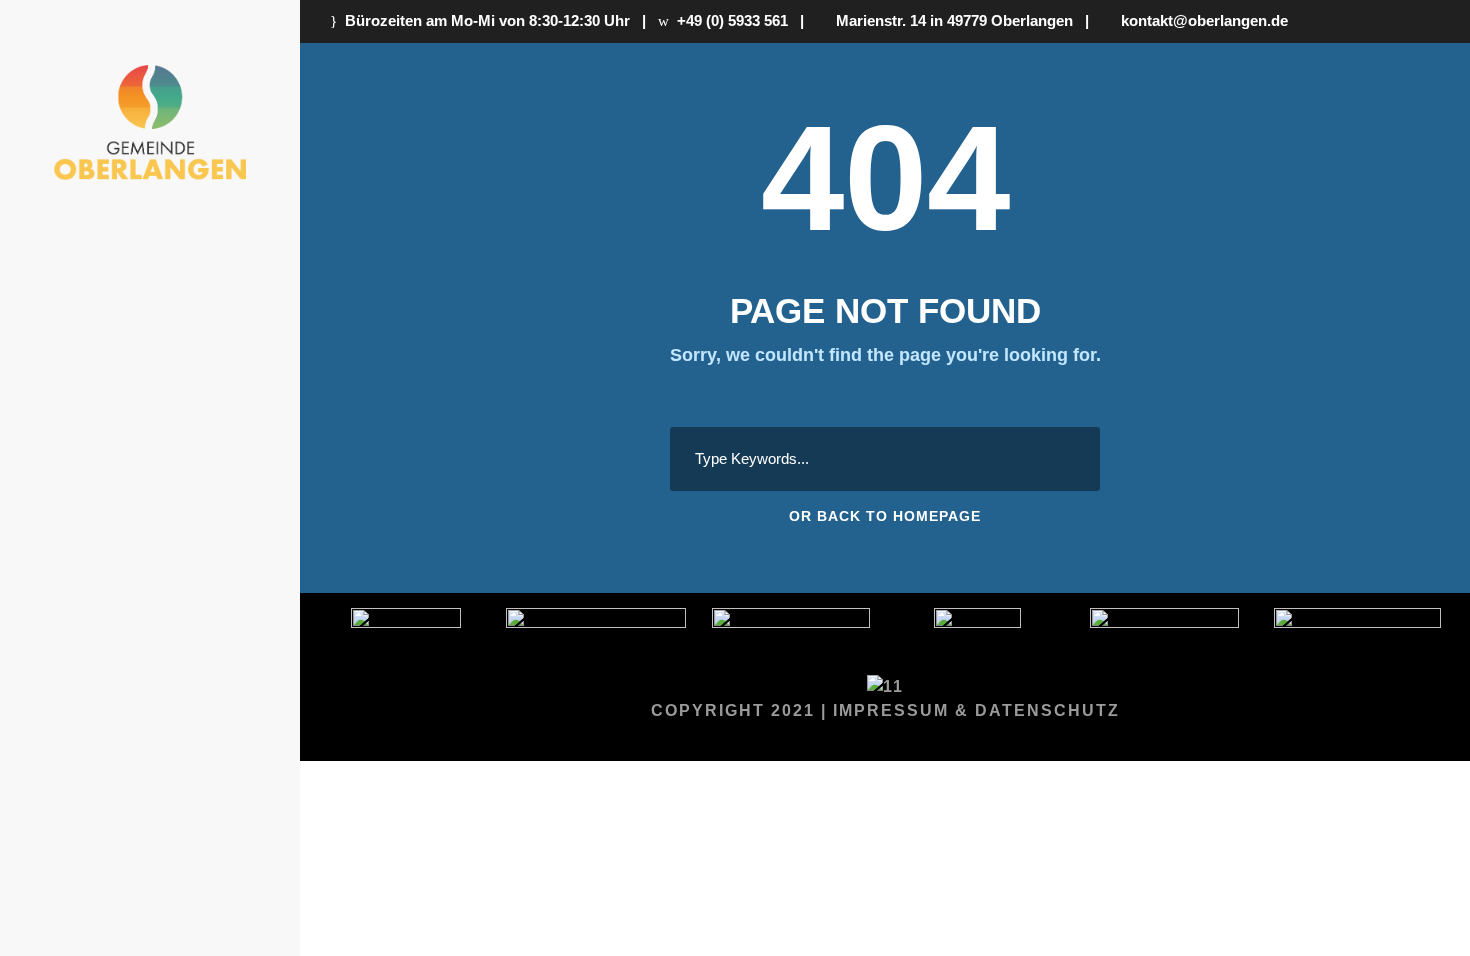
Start (218, 216)
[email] (203, 632)
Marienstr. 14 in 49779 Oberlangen (950, 20)
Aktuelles (194, 330)
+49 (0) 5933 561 (728, 20)
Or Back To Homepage (885, 516)
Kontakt (205, 525)
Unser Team (189, 468)
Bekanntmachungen (154, 399)
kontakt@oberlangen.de (1200, 20)
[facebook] (240, 632)
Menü (221, 273)
